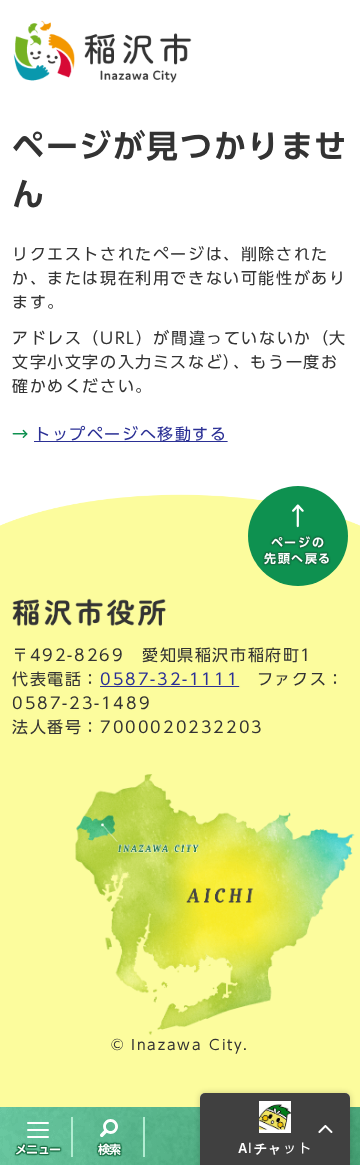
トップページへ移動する (131, 434)
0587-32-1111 (169, 679)
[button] (275, 1129)
